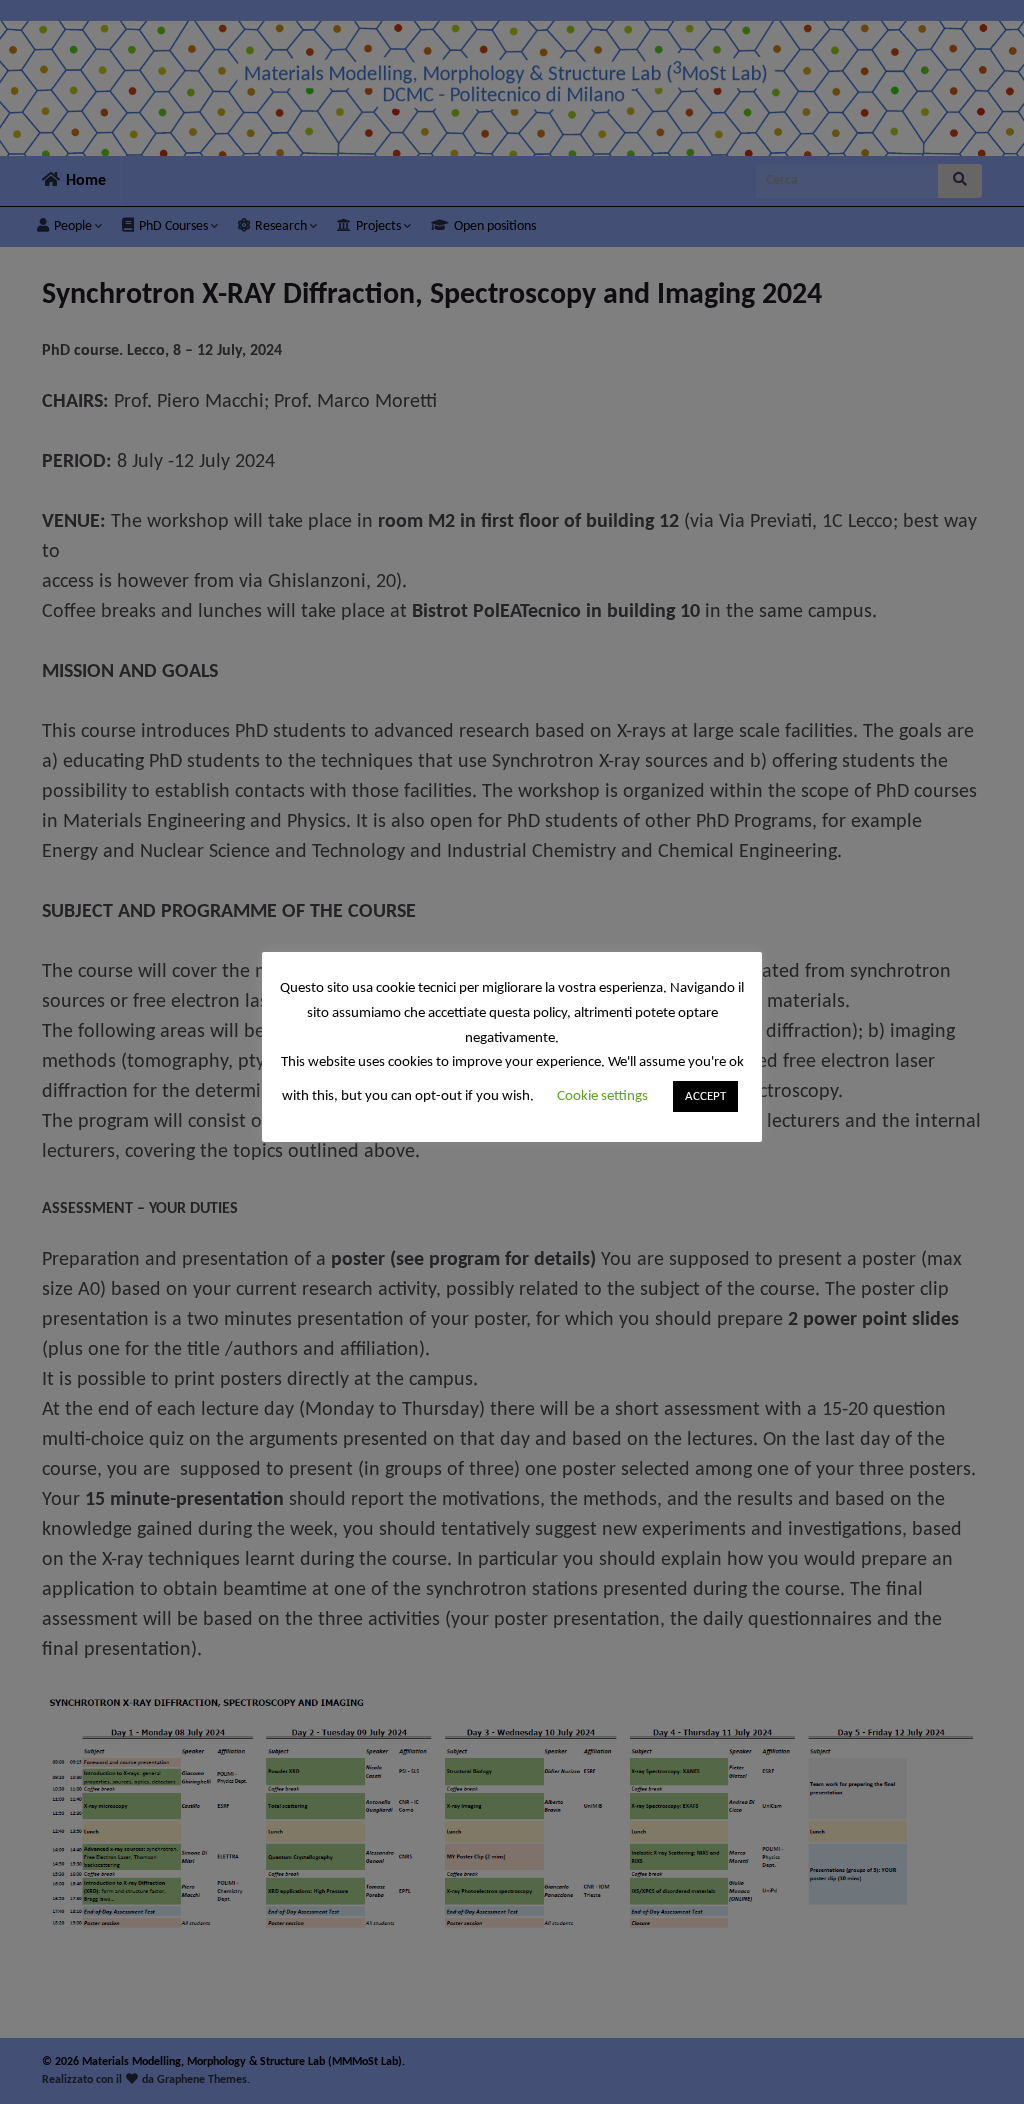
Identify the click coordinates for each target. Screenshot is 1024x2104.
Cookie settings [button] (602, 1096)
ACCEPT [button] (705, 1096)
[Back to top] (979, 2059)
